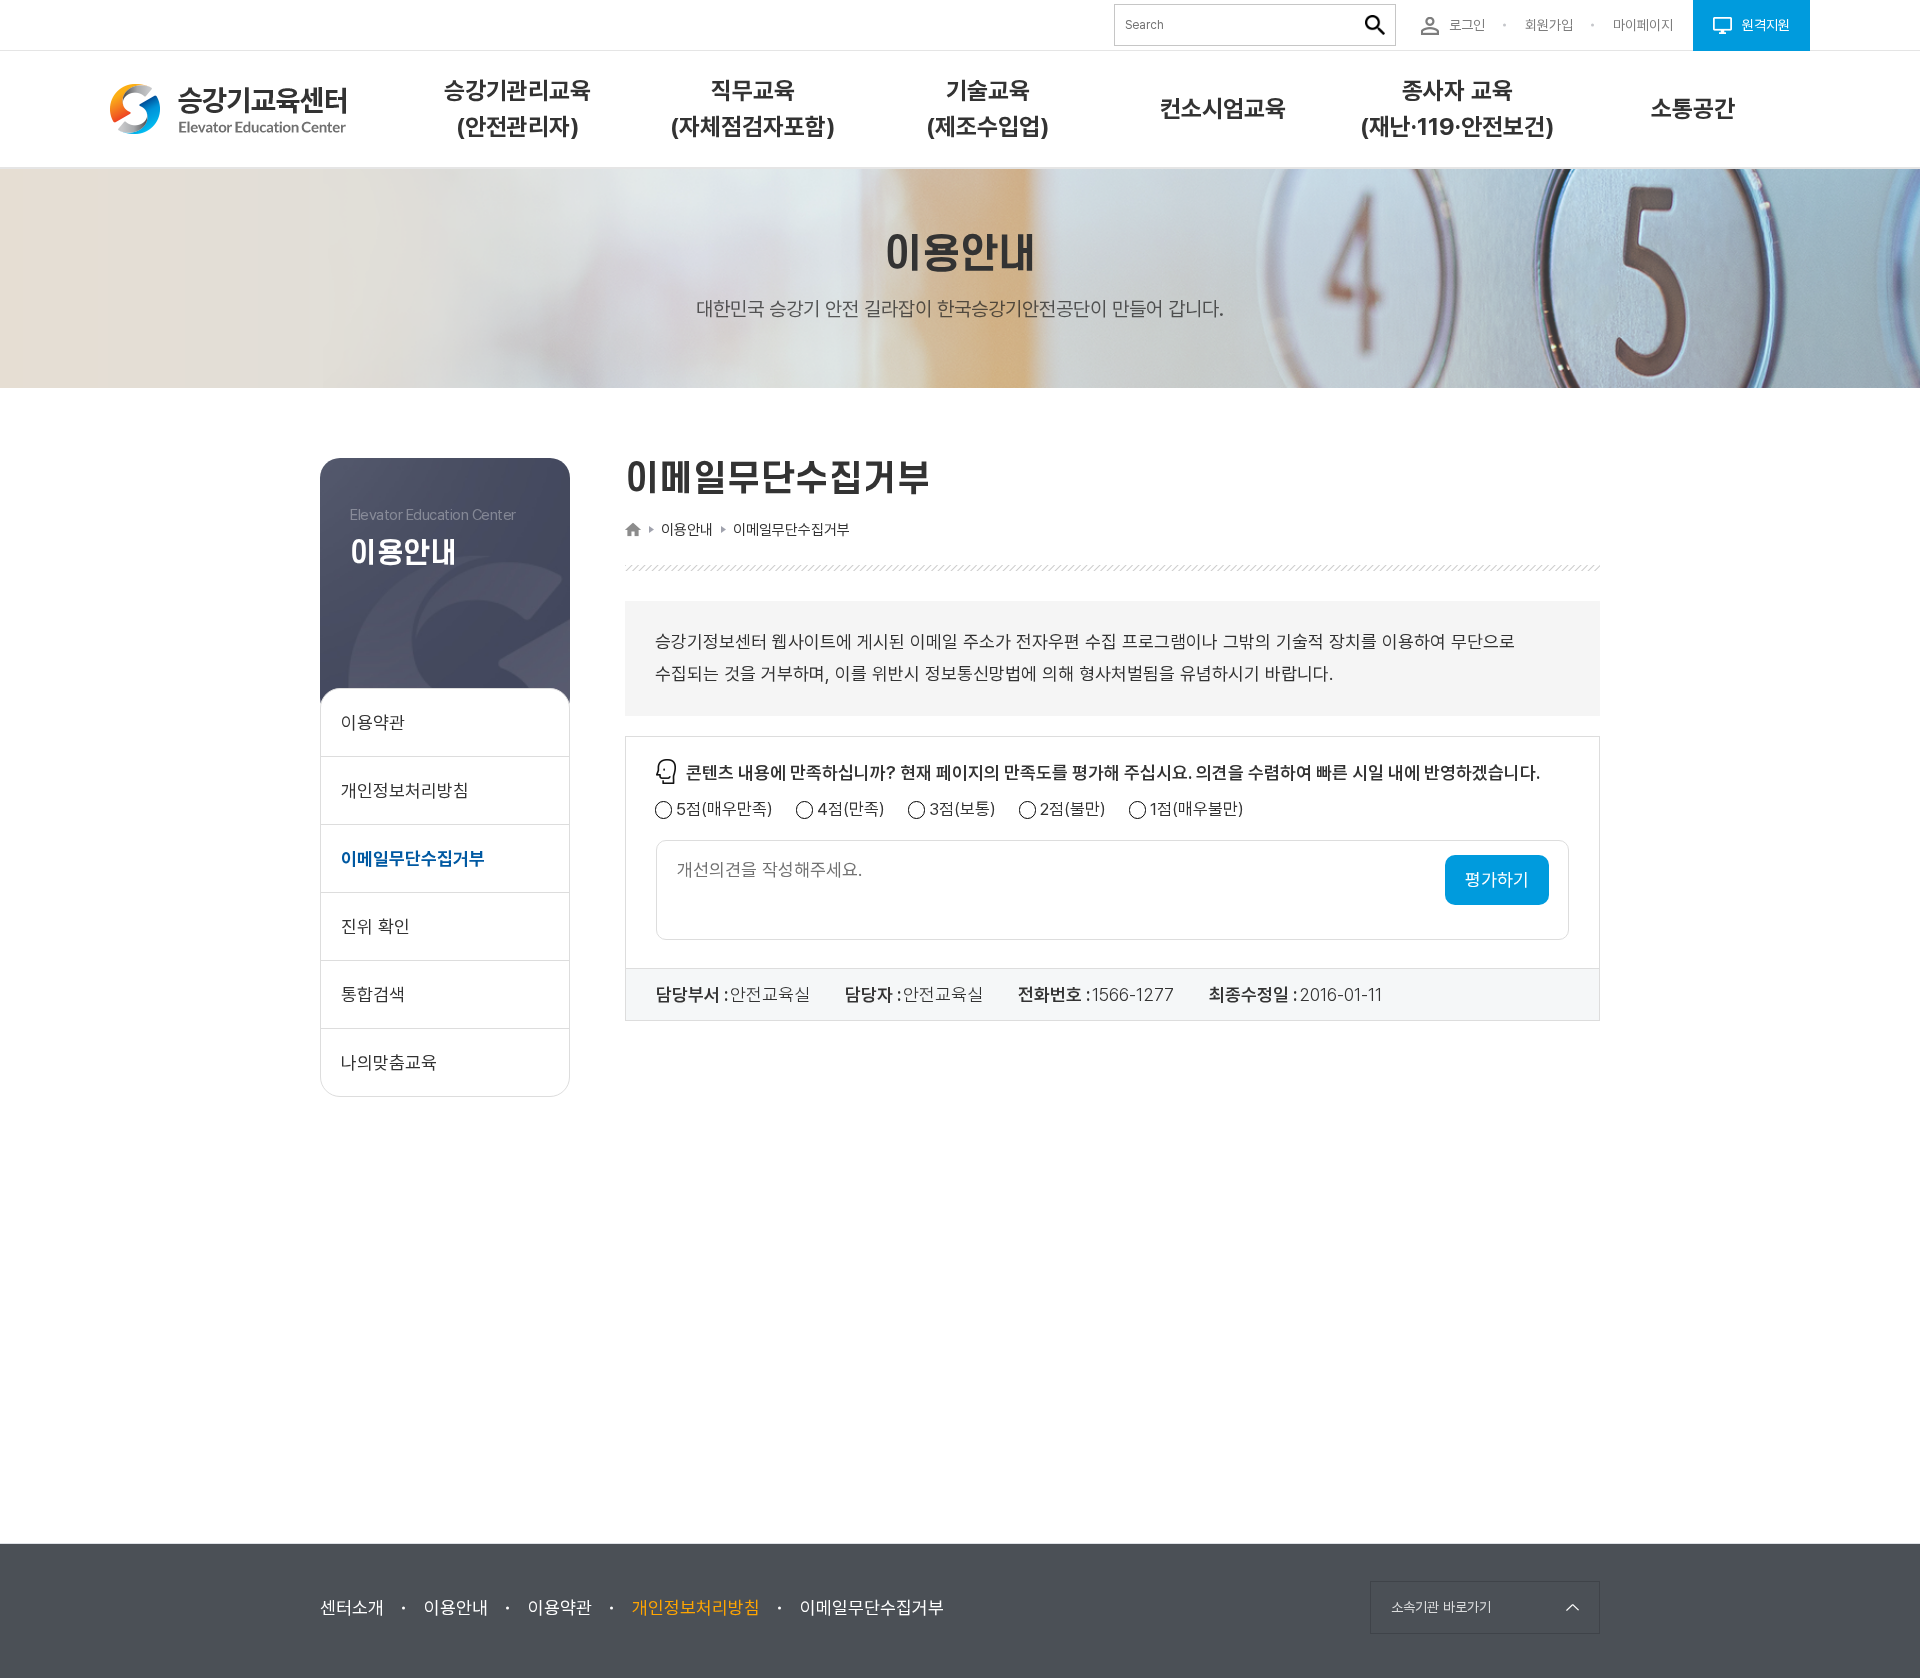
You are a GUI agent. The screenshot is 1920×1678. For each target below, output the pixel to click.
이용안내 (456, 1607)
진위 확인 (375, 926)
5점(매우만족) (724, 809)
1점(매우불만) (1197, 809)
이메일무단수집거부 (413, 858)
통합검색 (373, 994)
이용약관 (373, 722)
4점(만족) (851, 809)
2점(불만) (1073, 809)
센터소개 (352, 1607)
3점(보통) (962, 809)
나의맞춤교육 (389, 1062)
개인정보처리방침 (405, 790)
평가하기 (1497, 879)
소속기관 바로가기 (1441, 1607)
